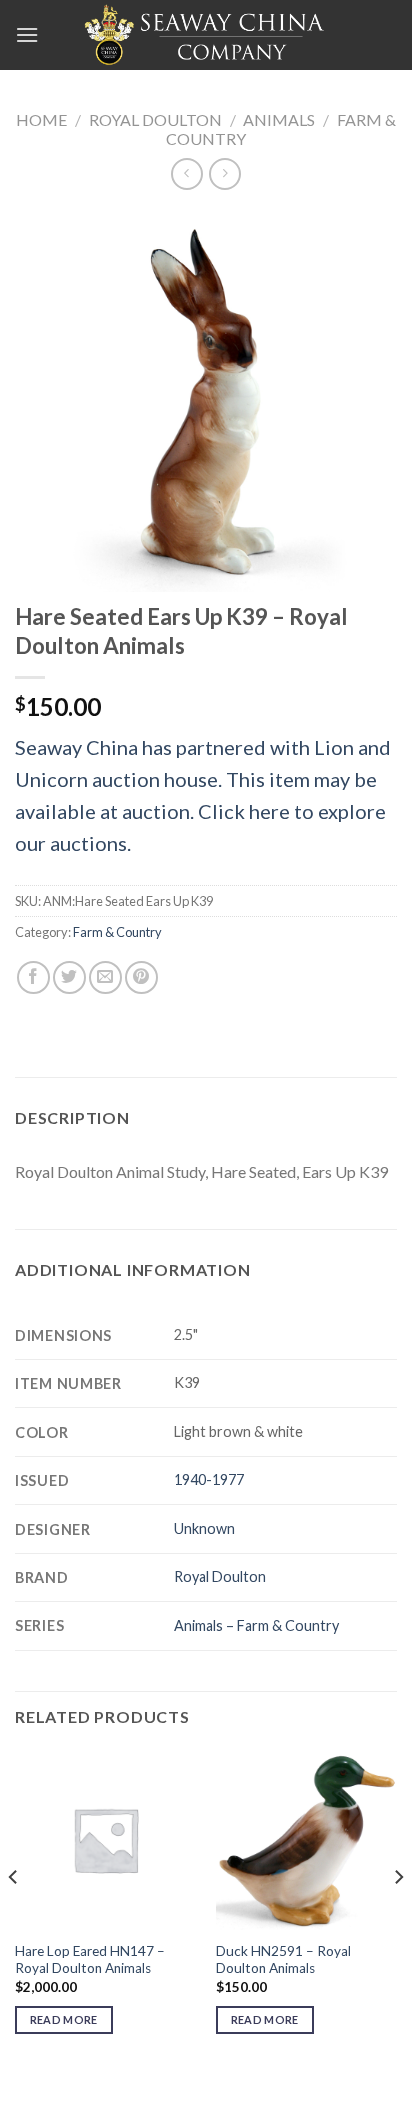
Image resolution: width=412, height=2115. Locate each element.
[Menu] (27, 34)
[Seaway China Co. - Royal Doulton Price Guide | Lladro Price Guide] (206, 35)
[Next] (398, 1917)
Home (41, 119)
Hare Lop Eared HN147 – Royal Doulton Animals (90, 1960)
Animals (279, 119)
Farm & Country (117, 932)
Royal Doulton (155, 119)
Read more (64, 2019)
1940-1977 (209, 1479)
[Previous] (14, 1917)
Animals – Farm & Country (256, 1625)
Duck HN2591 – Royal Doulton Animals (283, 1960)
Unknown (204, 1528)
